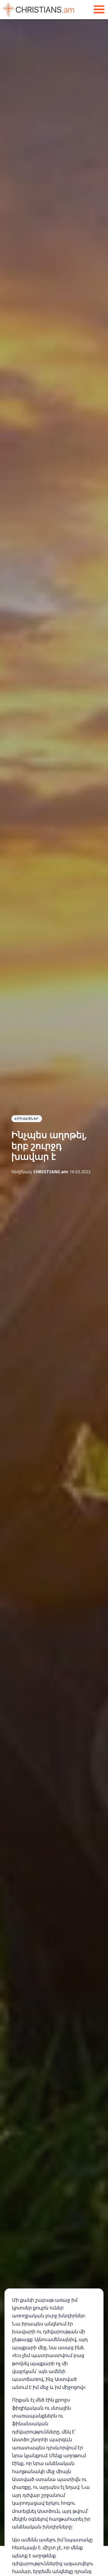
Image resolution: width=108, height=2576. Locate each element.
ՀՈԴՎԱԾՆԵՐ (27, 1119)
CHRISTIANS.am (51, 1172)
